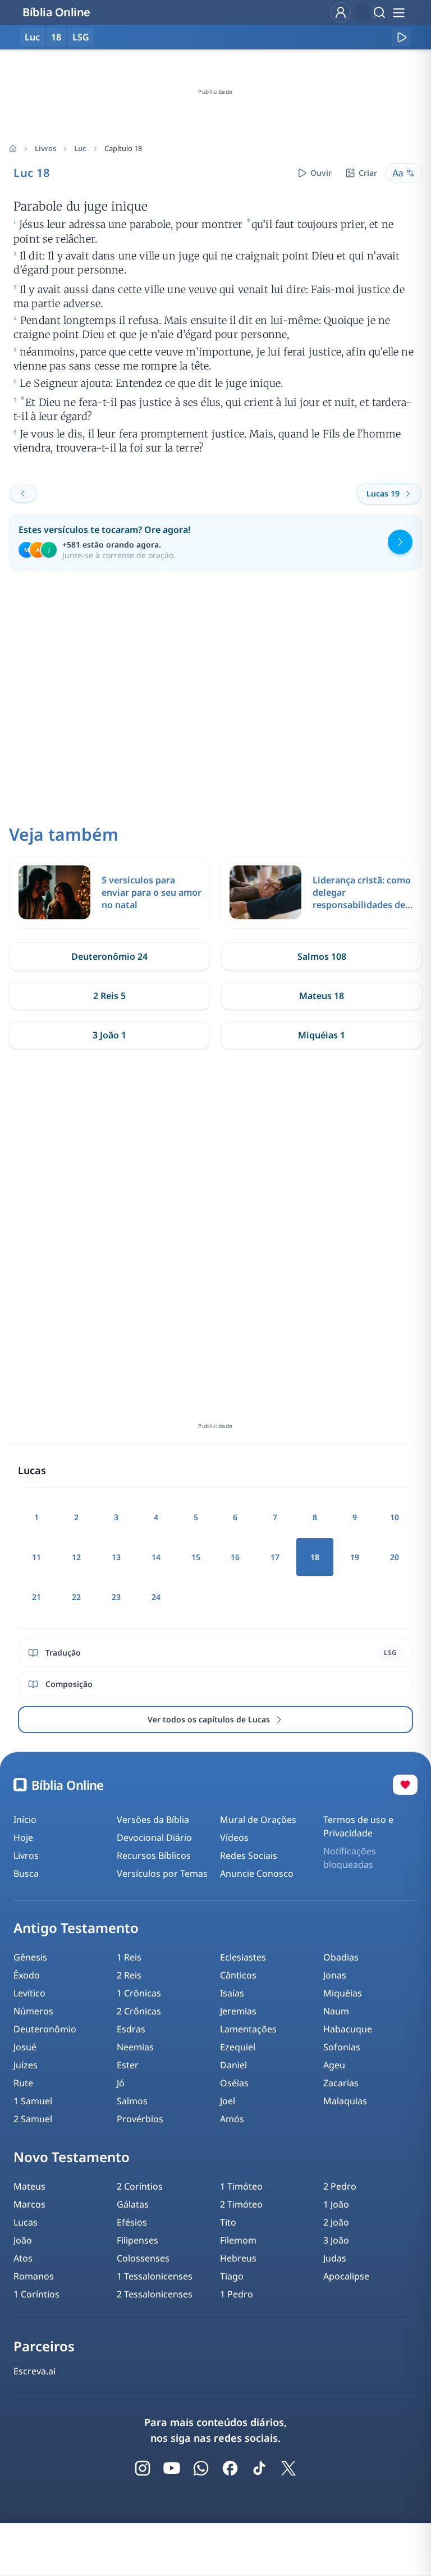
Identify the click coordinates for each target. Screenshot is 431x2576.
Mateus (29, 2186)
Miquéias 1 (322, 1035)
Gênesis (30, 1957)
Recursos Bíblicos (154, 1855)
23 (116, 1597)
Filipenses (137, 2240)
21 (36, 1597)
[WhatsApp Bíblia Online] (201, 2468)
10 (395, 1517)
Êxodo (27, 1975)
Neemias (135, 2047)
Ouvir (321, 173)
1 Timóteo (241, 2186)
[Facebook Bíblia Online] (230, 2468)
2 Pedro (340, 2186)
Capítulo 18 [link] (123, 148)
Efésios (132, 2222)
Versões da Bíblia (153, 1820)
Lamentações (248, 2029)
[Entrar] (341, 12)
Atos (23, 2258)
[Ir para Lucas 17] (23, 494)
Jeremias (238, 2011)
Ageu (334, 2065)
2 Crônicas (139, 2011)
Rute (23, 2083)
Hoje (23, 1838)
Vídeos (234, 1838)
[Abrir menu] (398, 12)
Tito (228, 2222)
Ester (128, 2065)
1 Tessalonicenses (155, 2276)
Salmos (132, 2101)
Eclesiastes (243, 1957)
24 (156, 1597)
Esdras (131, 2029)
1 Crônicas (139, 1993)
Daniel (233, 2065)
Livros (45, 148)
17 (275, 1557)
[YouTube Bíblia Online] (172, 2468)
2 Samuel (33, 2119)
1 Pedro (237, 2294)
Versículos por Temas (162, 1873)
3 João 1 (109, 1035)
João (23, 2240)
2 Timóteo (241, 2204)
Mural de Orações (258, 1820)
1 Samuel (33, 2101)
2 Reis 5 (109, 996)
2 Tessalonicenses (155, 2294)
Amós (232, 2119)
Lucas (26, 2222)
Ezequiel (238, 2047)
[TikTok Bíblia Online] (259, 2468)
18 (56, 37)
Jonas (335, 1975)
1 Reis (129, 1957)
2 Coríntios (140, 2186)
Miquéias (343, 1993)
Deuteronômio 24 (109, 956)
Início (25, 1820)
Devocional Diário (154, 1838)
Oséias (234, 2083)
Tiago (232, 2276)
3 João (336, 2240)
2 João (336, 2222)
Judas (335, 2258)
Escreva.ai (35, 2371)
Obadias (341, 1957)
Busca (26, 1873)
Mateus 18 (322, 996)
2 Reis (129, 1975)
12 (76, 1557)
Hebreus (238, 2258)
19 (355, 1557)
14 (156, 1557)
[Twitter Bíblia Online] (288, 2468)
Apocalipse (346, 2276)
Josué (25, 2047)
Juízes (26, 2065)
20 (395, 1557)
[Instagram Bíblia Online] (143, 2468)
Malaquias (345, 2101)
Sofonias (342, 2047)
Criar (368, 173)
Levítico (29, 1993)
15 (196, 1557)
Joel (228, 2101)
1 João (336, 2204)
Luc (80, 148)
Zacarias (341, 2083)
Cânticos (238, 1975)
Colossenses (143, 2258)
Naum (336, 2011)
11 (36, 1557)
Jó (121, 2083)
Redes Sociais (249, 1855)
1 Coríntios (36, 2294)
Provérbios (140, 2119)
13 (116, 1557)
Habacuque (348, 2029)
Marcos (29, 2204)
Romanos (34, 2276)
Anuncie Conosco (257, 1873)
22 (76, 1597)
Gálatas (133, 2204)
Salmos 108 (322, 956)
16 (235, 1557)
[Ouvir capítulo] (401, 37)
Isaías (232, 1993)
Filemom (238, 2240)
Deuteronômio (45, 2029)
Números (33, 2011)
